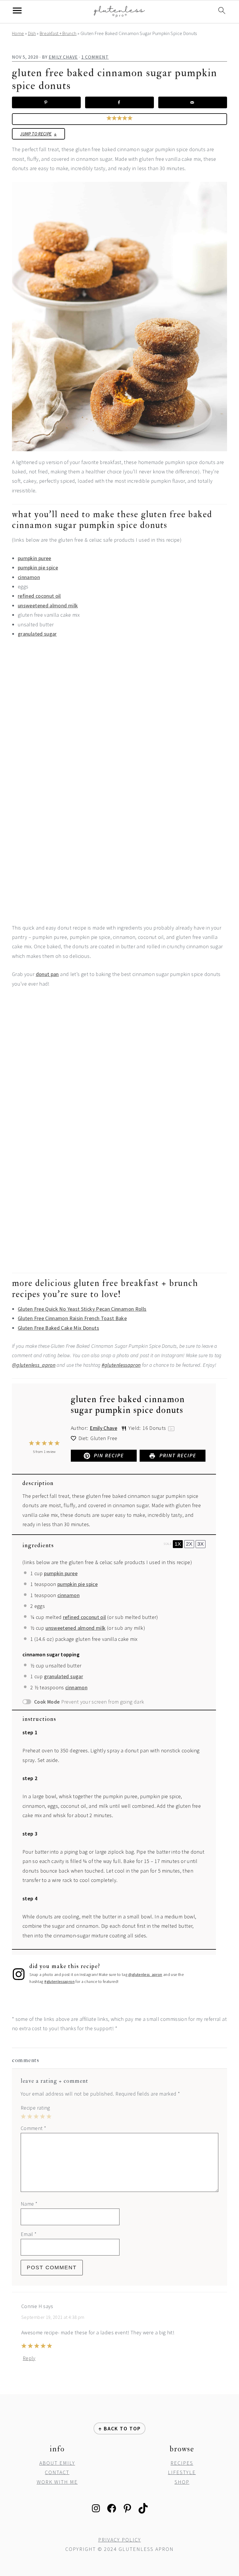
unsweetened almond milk (48, 605)
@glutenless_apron (34, 1365)
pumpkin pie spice (38, 568)
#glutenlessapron (121, 1365)
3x (201, 1544)
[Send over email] (193, 102)
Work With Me (57, 2482)
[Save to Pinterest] (46, 102)
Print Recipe (177, 1455)
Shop (182, 2482)
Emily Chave (103, 1428)
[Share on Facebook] (119, 102)
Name (29, 2204)
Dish (32, 33)
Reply (29, 2358)
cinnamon (29, 577)
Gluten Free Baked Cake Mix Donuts (58, 1328)
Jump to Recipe (36, 134)
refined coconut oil (39, 596)
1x (178, 1544)
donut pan (47, 974)
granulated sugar (37, 634)
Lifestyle (182, 2472)
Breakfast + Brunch (58, 33)
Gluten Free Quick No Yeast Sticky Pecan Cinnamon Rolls (82, 1309)
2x (189, 1544)
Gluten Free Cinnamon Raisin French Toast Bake (72, 1318)
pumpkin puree (35, 558)
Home (18, 33)
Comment (33, 2128)
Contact (57, 2472)
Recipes (182, 2463)
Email (29, 2234)
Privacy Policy (120, 2540)
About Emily (57, 2463)
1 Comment (95, 57)
